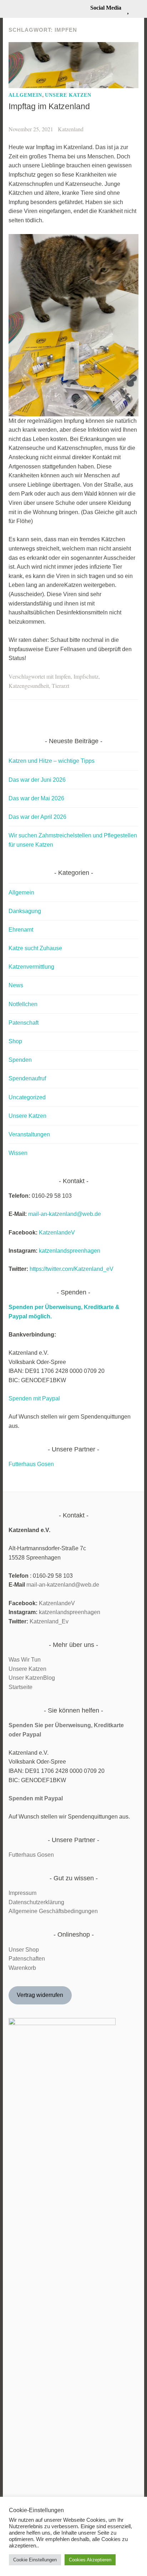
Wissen (18, 1153)
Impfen (63, 676)
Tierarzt (60, 686)
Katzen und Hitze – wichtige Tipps (52, 761)
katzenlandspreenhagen (70, 1251)
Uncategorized (27, 1097)
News (16, 985)
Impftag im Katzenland (49, 106)
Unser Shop (24, 1950)
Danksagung (25, 911)
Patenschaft (24, 1023)
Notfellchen (23, 1004)
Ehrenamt (21, 930)
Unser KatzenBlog (32, 1678)
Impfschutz (86, 676)
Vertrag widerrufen (40, 1995)
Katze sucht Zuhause (35, 948)
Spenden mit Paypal (34, 1398)
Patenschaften (27, 1959)
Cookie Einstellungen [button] (35, 2560)
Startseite (21, 1687)
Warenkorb (22, 1968)
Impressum (22, 1893)
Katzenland (71, 129)
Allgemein (25, 95)
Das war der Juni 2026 (37, 780)
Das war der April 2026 (37, 817)
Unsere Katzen (68, 95)
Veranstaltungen (29, 1134)
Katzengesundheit (29, 686)
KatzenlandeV (57, 1233)
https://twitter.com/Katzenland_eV (72, 1269)
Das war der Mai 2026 (36, 798)
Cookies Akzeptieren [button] (90, 2560)
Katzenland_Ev (49, 1621)
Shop (15, 1041)
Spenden (20, 1060)
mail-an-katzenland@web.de (65, 1214)
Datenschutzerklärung (36, 1902)
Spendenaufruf (27, 1078)
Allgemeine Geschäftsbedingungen (53, 1911)
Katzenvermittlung (31, 967)
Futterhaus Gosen (31, 1464)
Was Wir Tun (25, 1660)
